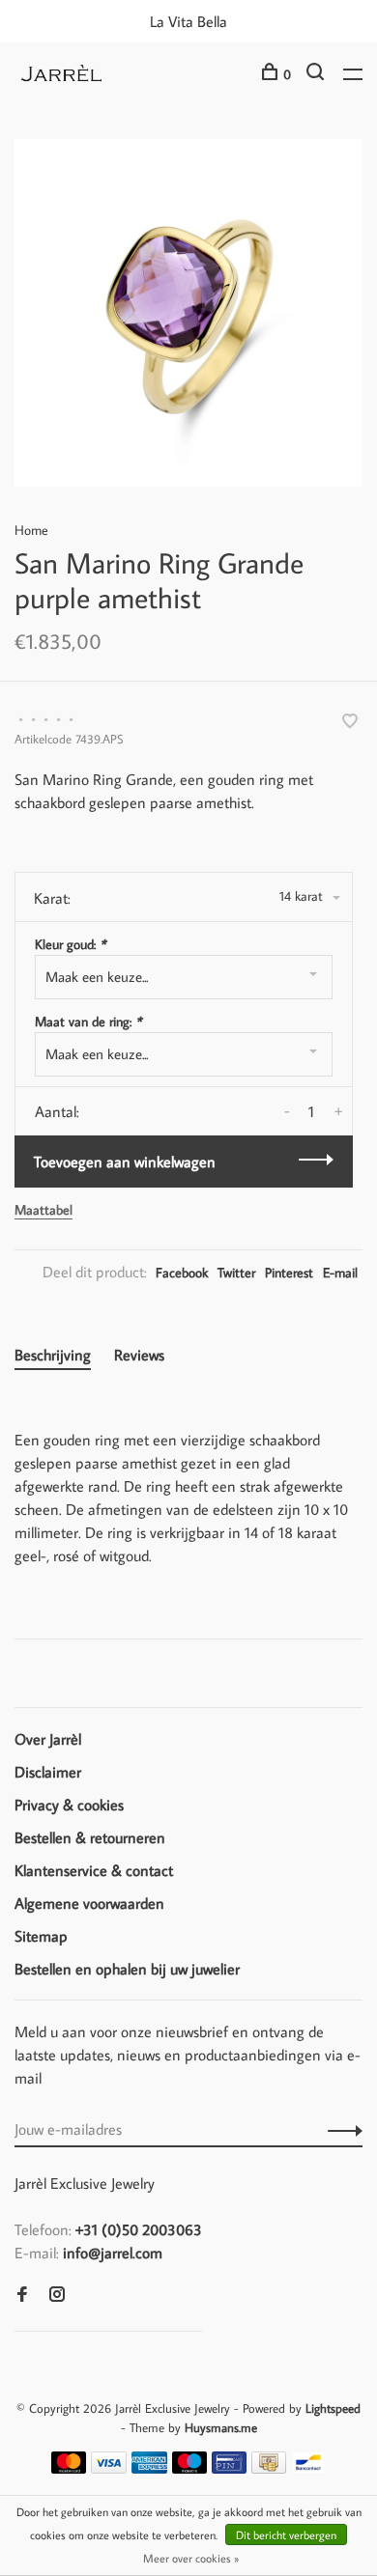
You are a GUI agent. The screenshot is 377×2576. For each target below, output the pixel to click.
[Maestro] (190, 2468)
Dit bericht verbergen (286, 2535)
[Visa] (109, 2468)
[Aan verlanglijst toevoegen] (350, 722)
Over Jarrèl (48, 1739)
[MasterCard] (69, 2468)
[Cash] (269, 2468)
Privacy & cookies (69, 1805)
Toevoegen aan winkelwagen (125, 1162)
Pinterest (289, 1273)
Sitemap (41, 1936)
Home (31, 530)
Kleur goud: (70, 944)
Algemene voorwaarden (89, 1903)
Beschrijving (53, 1355)
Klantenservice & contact (94, 1870)
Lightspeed (333, 2408)
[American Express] (149, 2468)
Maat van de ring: (88, 1022)
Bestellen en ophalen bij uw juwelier (127, 1969)
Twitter (236, 1273)
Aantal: (57, 1111)
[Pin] (229, 2468)
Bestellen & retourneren (90, 1837)
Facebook (182, 1273)
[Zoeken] (318, 74)
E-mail (340, 1273)
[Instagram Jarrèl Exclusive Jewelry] (57, 2295)
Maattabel (43, 1210)
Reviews (139, 1355)
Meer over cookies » (191, 2558)
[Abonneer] (340, 2129)
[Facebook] (22, 2295)
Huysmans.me (221, 2427)
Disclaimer (48, 1772)
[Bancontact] (308, 2468)
